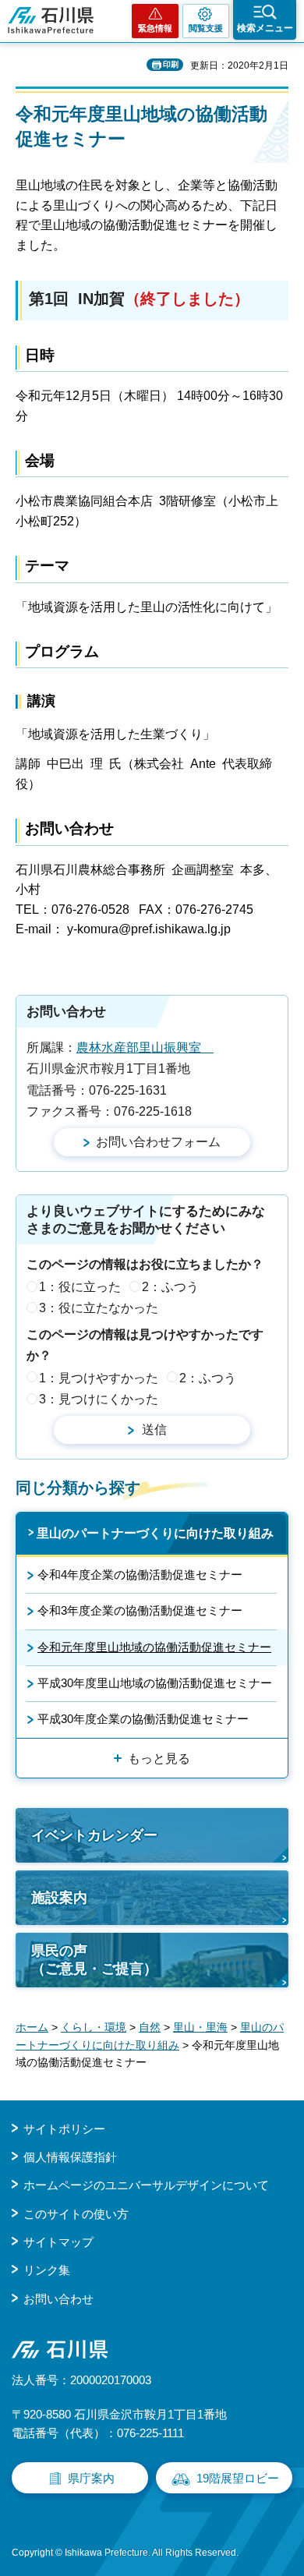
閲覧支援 (206, 28)
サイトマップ (58, 2242)
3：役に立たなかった (99, 1308)
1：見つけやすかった (99, 1378)
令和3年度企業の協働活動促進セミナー (140, 1610)
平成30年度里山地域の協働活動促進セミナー (155, 1683)
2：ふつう (170, 1287)
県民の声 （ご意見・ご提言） (94, 1960)
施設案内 (59, 1898)
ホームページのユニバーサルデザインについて (146, 2185)
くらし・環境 (94, 2027)
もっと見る (159, 1759)
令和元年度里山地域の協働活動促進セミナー (154, 1647)
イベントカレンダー (94, 1835)
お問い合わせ (58, 2299)
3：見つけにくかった (99, 1399)
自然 (150, 2027)
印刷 (171, 64)
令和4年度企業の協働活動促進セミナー (140, 1575)
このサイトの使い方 (76, 2214)
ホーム (32, 2027)
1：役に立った (80, 1287)
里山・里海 (200, 2027)
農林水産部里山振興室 (145, 1047)
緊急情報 (155, 28)
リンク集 (47, 2270)
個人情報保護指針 (70, 2157)
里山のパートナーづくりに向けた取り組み (155, 1533)
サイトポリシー (64, 2129)
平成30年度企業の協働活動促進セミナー (143, 1719)
